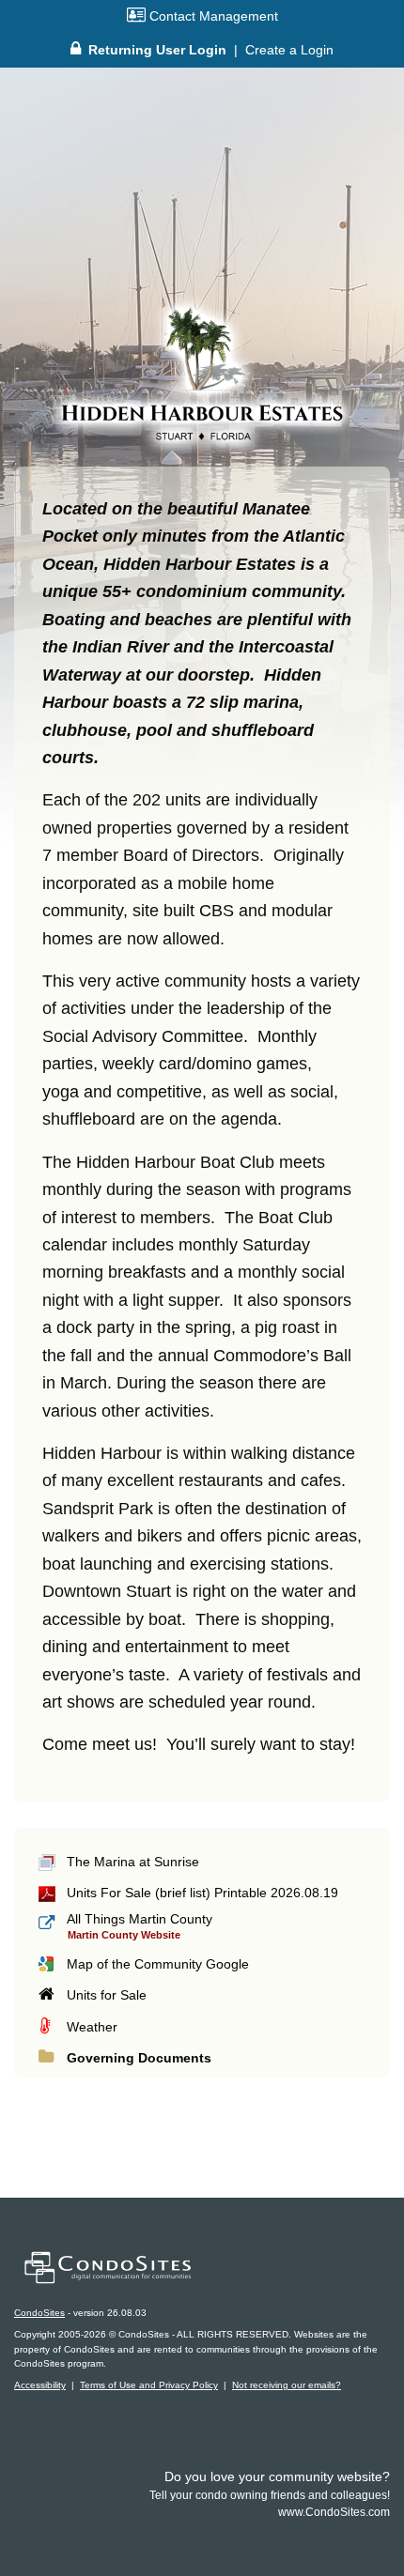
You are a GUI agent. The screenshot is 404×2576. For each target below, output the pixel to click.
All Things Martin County (140, 1919)
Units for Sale (107, 1995)
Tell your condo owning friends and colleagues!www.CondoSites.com (270, 2495)
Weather (92, 2027)
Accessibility (40, 2385)
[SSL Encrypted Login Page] (76, 50)
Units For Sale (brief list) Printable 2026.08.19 (202, 1893)
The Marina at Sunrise (133, 1862)
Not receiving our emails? (287, 2385)
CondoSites (39, 2313)
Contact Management (212, 16)
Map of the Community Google (158, 1964)
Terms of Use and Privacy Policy (149, 2385)
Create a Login (289, 50)
